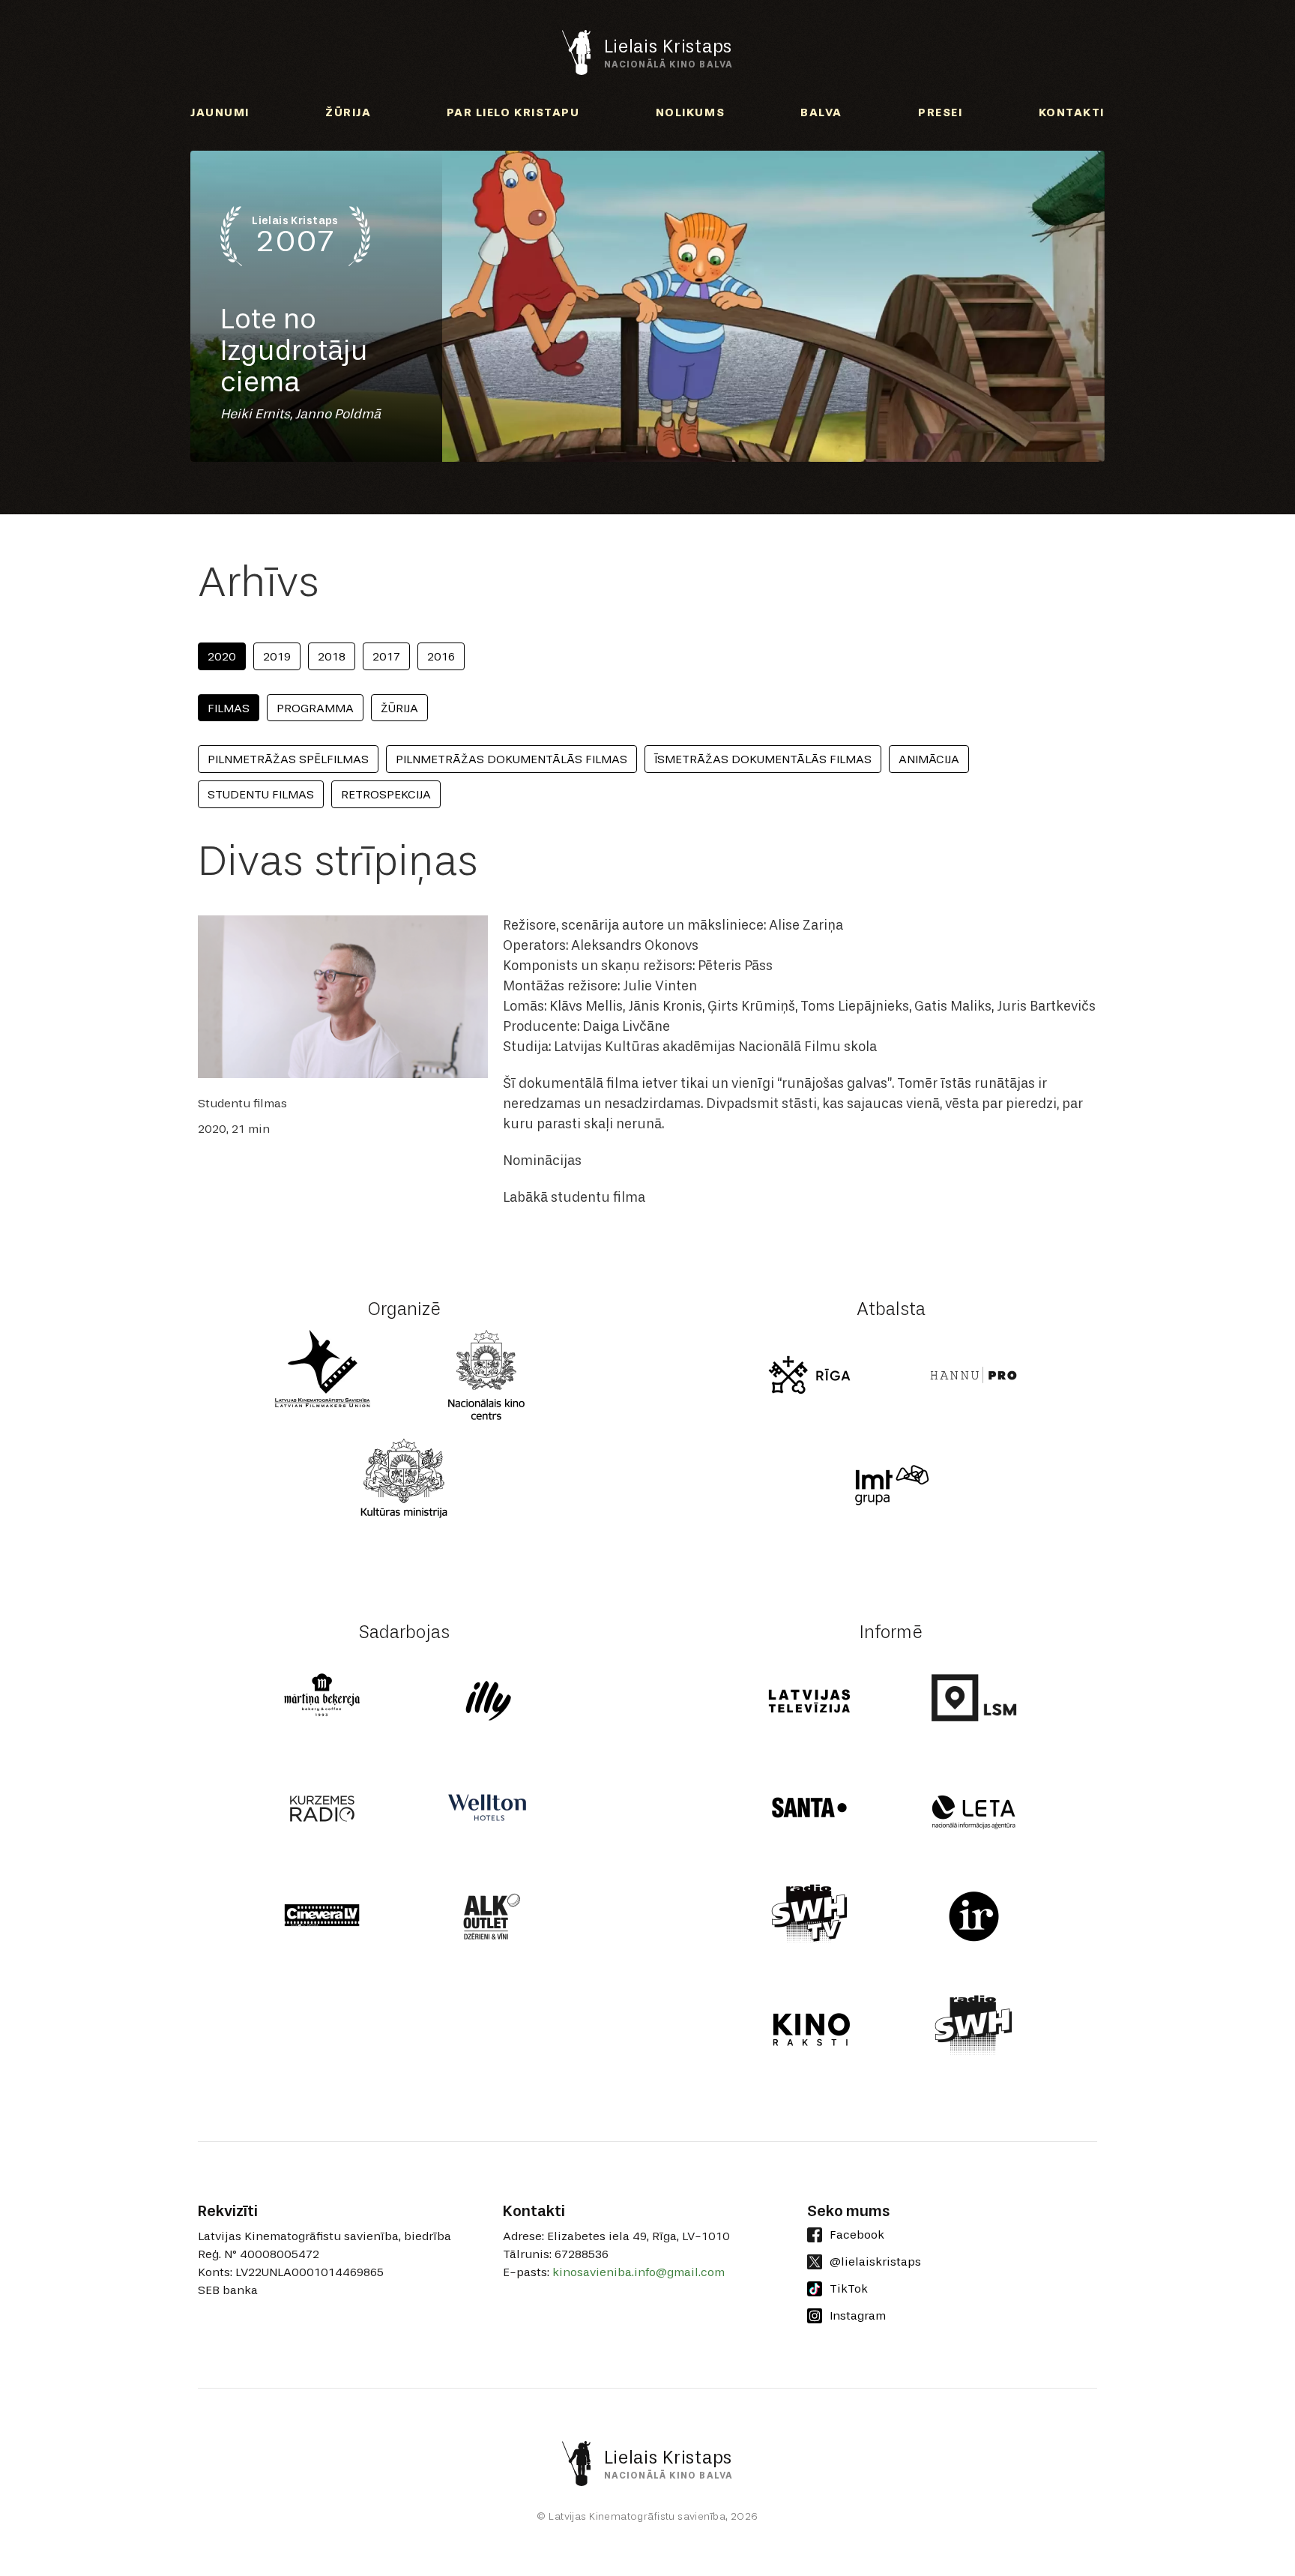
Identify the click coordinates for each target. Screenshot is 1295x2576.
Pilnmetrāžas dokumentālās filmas (511, 759)
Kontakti (1072, 112)
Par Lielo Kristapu (513, 112)
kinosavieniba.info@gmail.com (639, 2272)
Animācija (929, 759)
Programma (315, 708)
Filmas (229, 708)
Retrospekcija (386, 794)
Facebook (857, 2235)
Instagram (858, 2315)
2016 (441, 656)
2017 (386, 656)
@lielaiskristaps (875, 2261)
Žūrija (348, 112)
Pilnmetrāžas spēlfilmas (288, 759)
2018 (332, 656)
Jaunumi (220, 112)
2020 (222, 656)
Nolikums (690, 112)
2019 (277, 656)
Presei (940, 112)
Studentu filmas (261, 794)
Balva (821, 112)
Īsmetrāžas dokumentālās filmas (763, 759)
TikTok (849, 2288)
